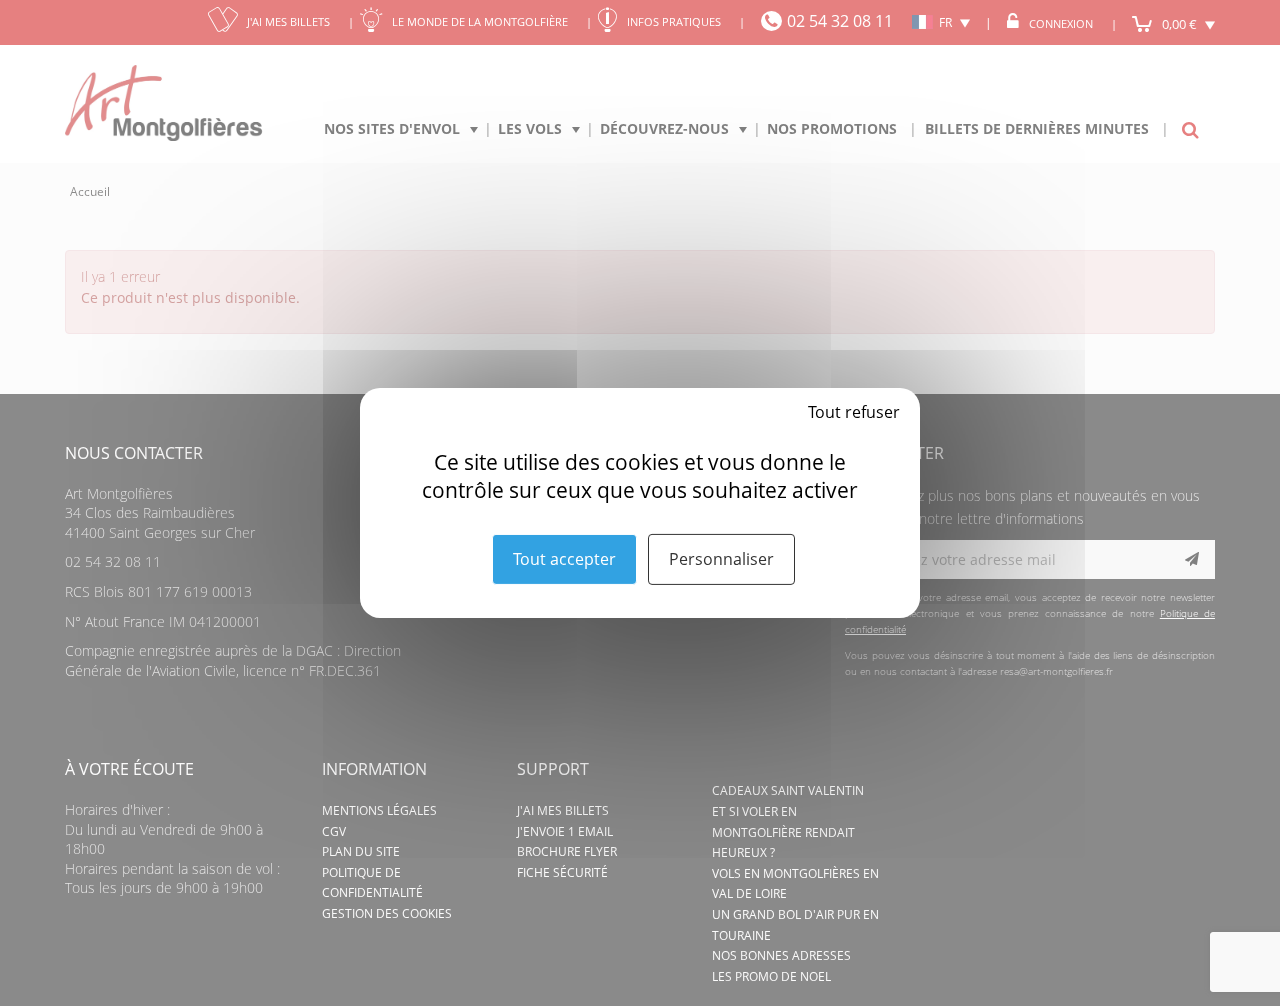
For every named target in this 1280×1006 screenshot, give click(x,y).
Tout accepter (564, 559)
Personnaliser (721, 559)
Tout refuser (854, 412)
